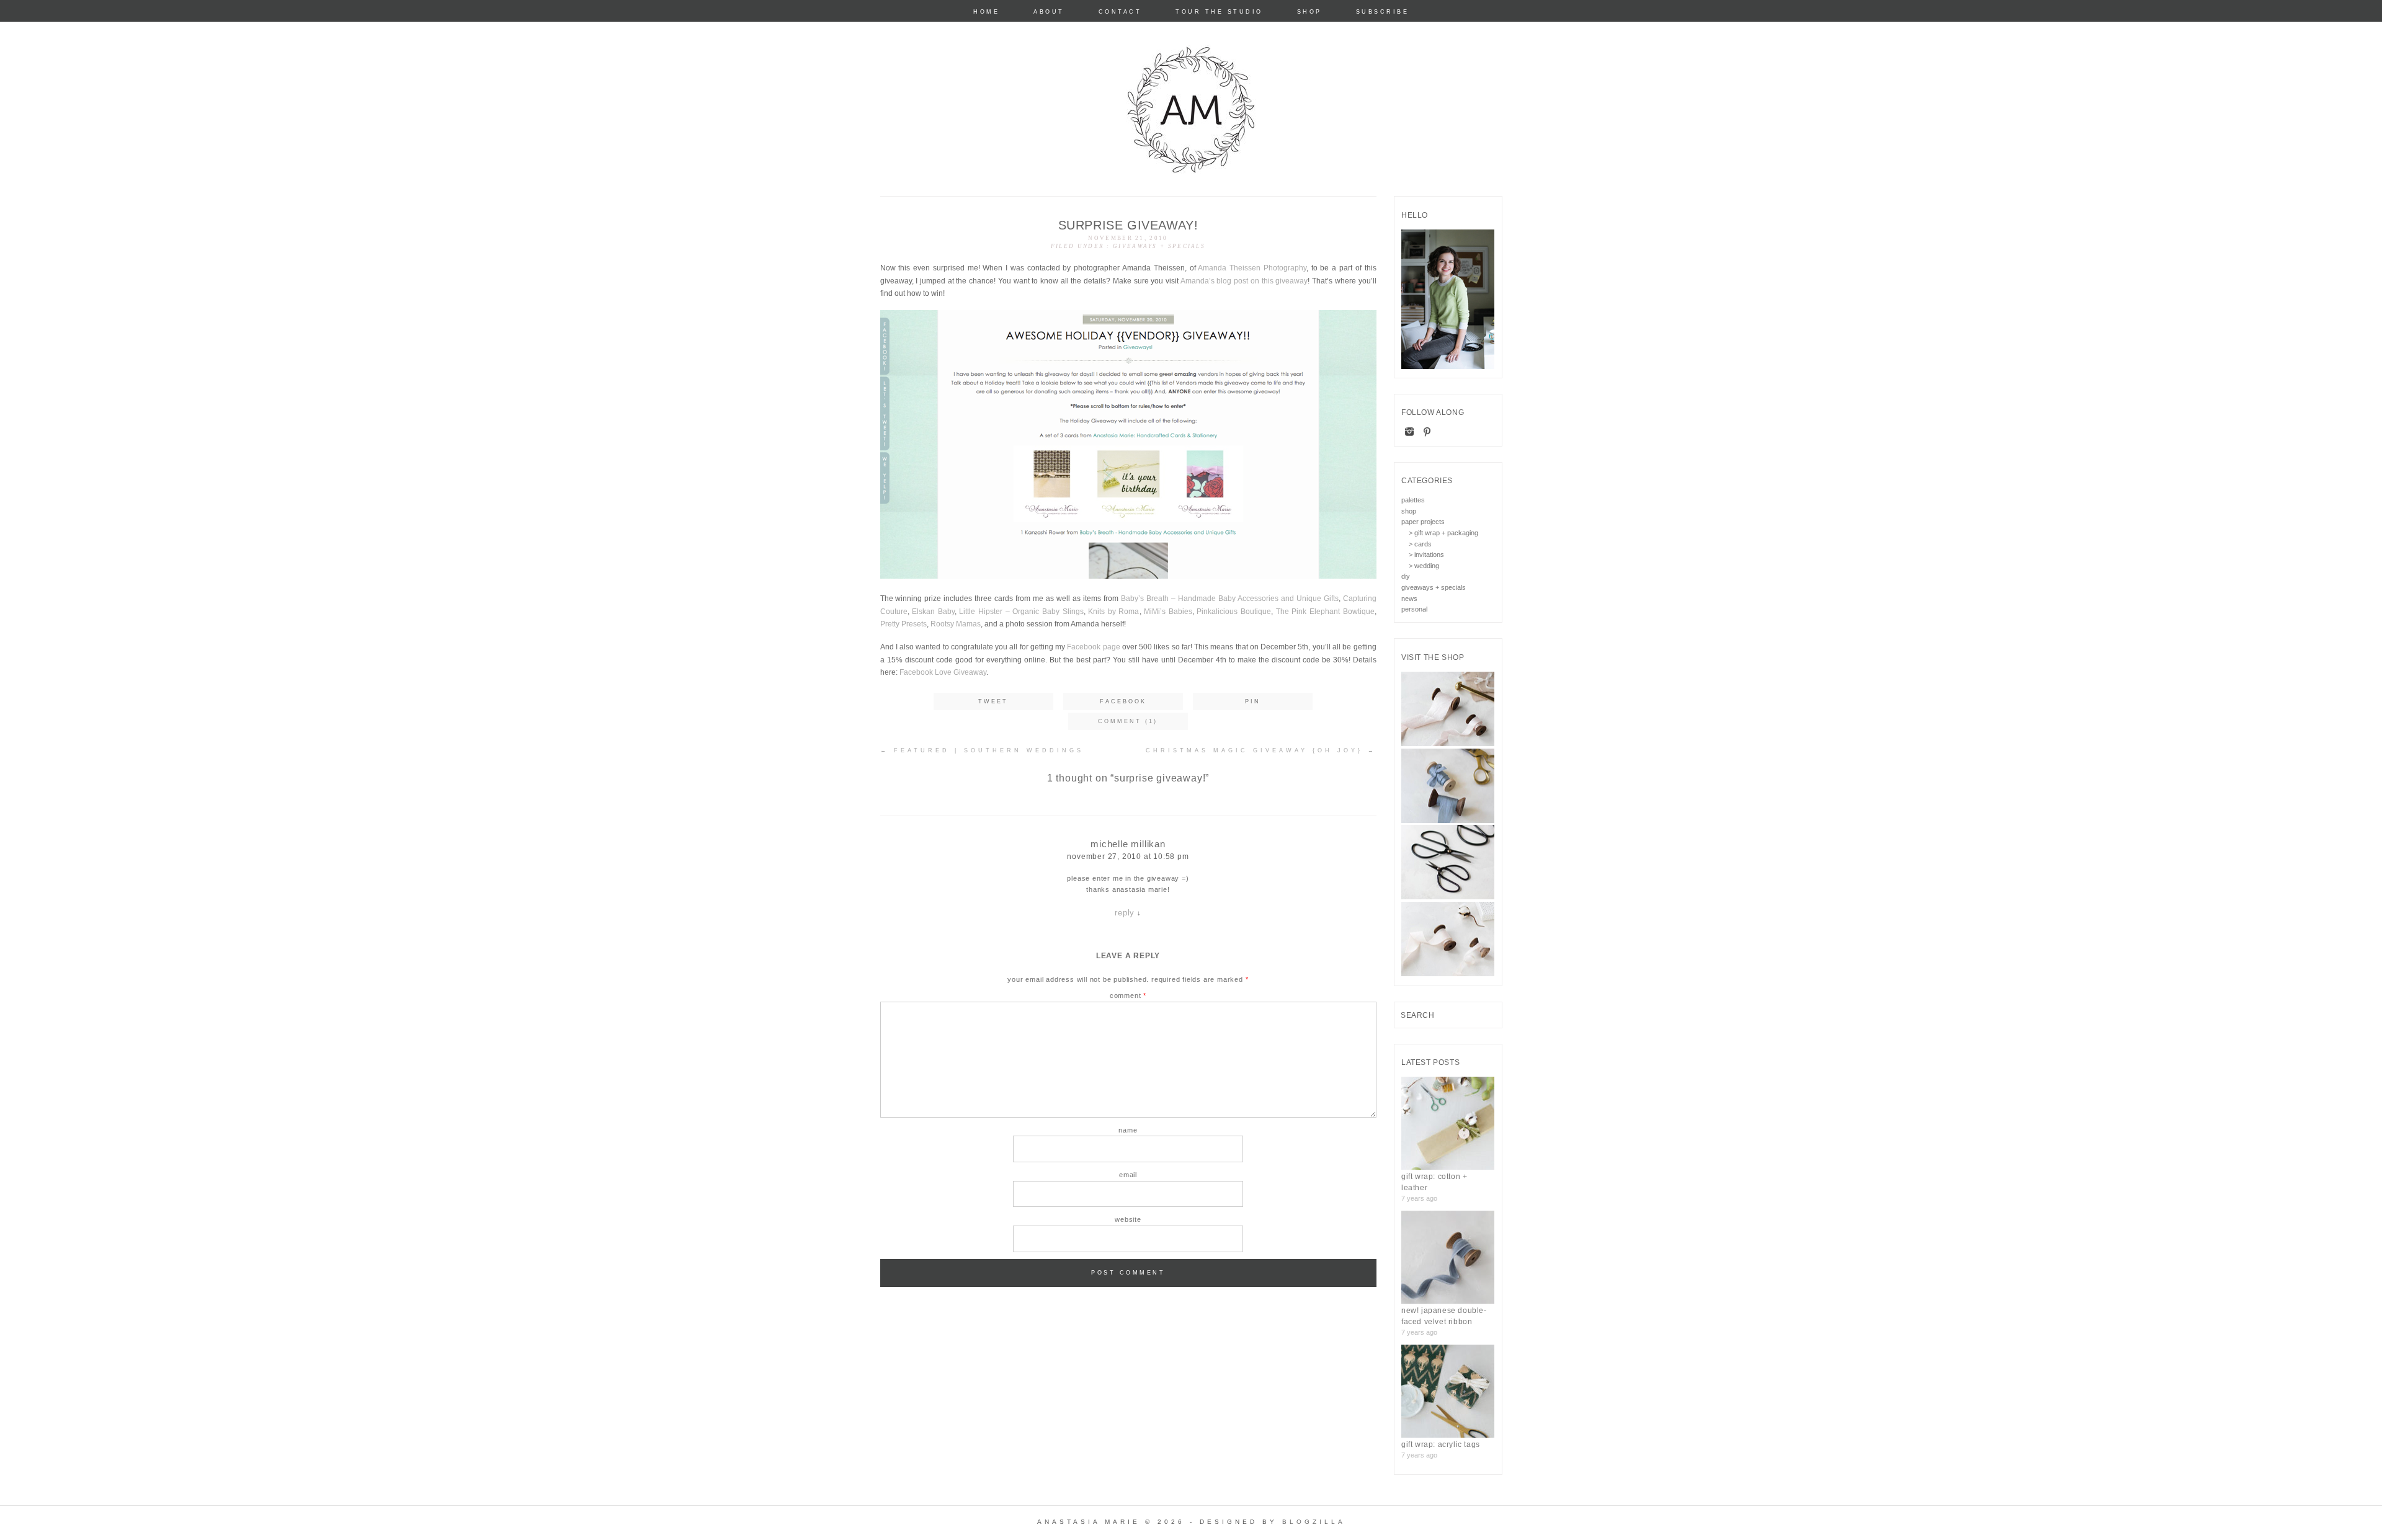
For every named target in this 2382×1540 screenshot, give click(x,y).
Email (1128, 1175)
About (1049, 12)
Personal (1414, 609)
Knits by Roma (1113, 612)
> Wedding (1424, 566)
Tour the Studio (1219, 12)
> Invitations (1426, 554)
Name (1128, 1130)
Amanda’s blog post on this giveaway (1244, 281)
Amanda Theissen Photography (1252, 268)
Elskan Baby (933, 612)
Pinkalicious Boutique (1234, 612)
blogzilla (1314, 1522)
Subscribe (1383, 12)
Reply (1125, 913)
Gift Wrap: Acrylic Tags (1441, 1444)
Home (986, 12)
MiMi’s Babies (1168, 612)
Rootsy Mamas (956, 624)
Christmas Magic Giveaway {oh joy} (1261, 750)
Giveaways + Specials (1159, 246)
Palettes (1413, 500)
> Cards (1420, 544)
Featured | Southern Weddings (982, 750)
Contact (1120, 12)
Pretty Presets (903, 624)
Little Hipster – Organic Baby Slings (1021, 612)
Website (1128, 1219)
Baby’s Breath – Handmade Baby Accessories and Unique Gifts (1230, 599)
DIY (1406, 576)
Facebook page (1093, 647)
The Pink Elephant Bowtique (1325, 612)
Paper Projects (1423, 522)
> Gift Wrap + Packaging (1443, 533)
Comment (1128, 995)
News (1409, 599)
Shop (1309, 12)
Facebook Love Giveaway (943, 672)
